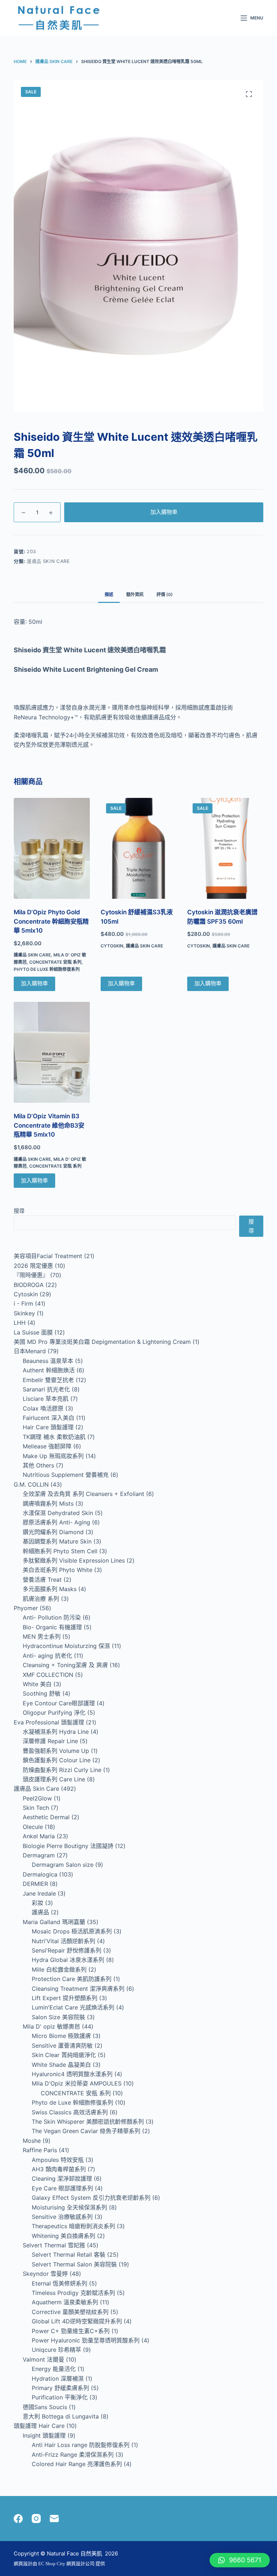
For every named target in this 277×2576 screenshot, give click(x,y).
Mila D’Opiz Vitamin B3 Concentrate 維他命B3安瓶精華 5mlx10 (49, 1125)
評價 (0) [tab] (165, 594)
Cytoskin (112, 946)
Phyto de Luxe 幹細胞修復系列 (47, 969)
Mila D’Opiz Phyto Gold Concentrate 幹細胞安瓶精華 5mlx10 (51, 921)
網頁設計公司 (80, 2564)
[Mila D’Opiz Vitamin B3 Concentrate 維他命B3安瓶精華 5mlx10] (52, 1052)
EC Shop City (52, 2564)
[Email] (54, 2519)
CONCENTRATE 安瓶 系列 (55, 962)
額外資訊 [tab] (135, 594)
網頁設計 (23, 2564)
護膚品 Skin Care (48, 561)
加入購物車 (164, 512)
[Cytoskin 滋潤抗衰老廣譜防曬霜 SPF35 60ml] (225, 849)
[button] (240, 2560)
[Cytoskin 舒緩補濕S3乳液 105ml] (138, 849)
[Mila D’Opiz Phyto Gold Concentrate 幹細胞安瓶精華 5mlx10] (52, 849)
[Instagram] (36, 2519)
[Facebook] (18, 2519)
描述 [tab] (109, 594)
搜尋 (19, 1211)
